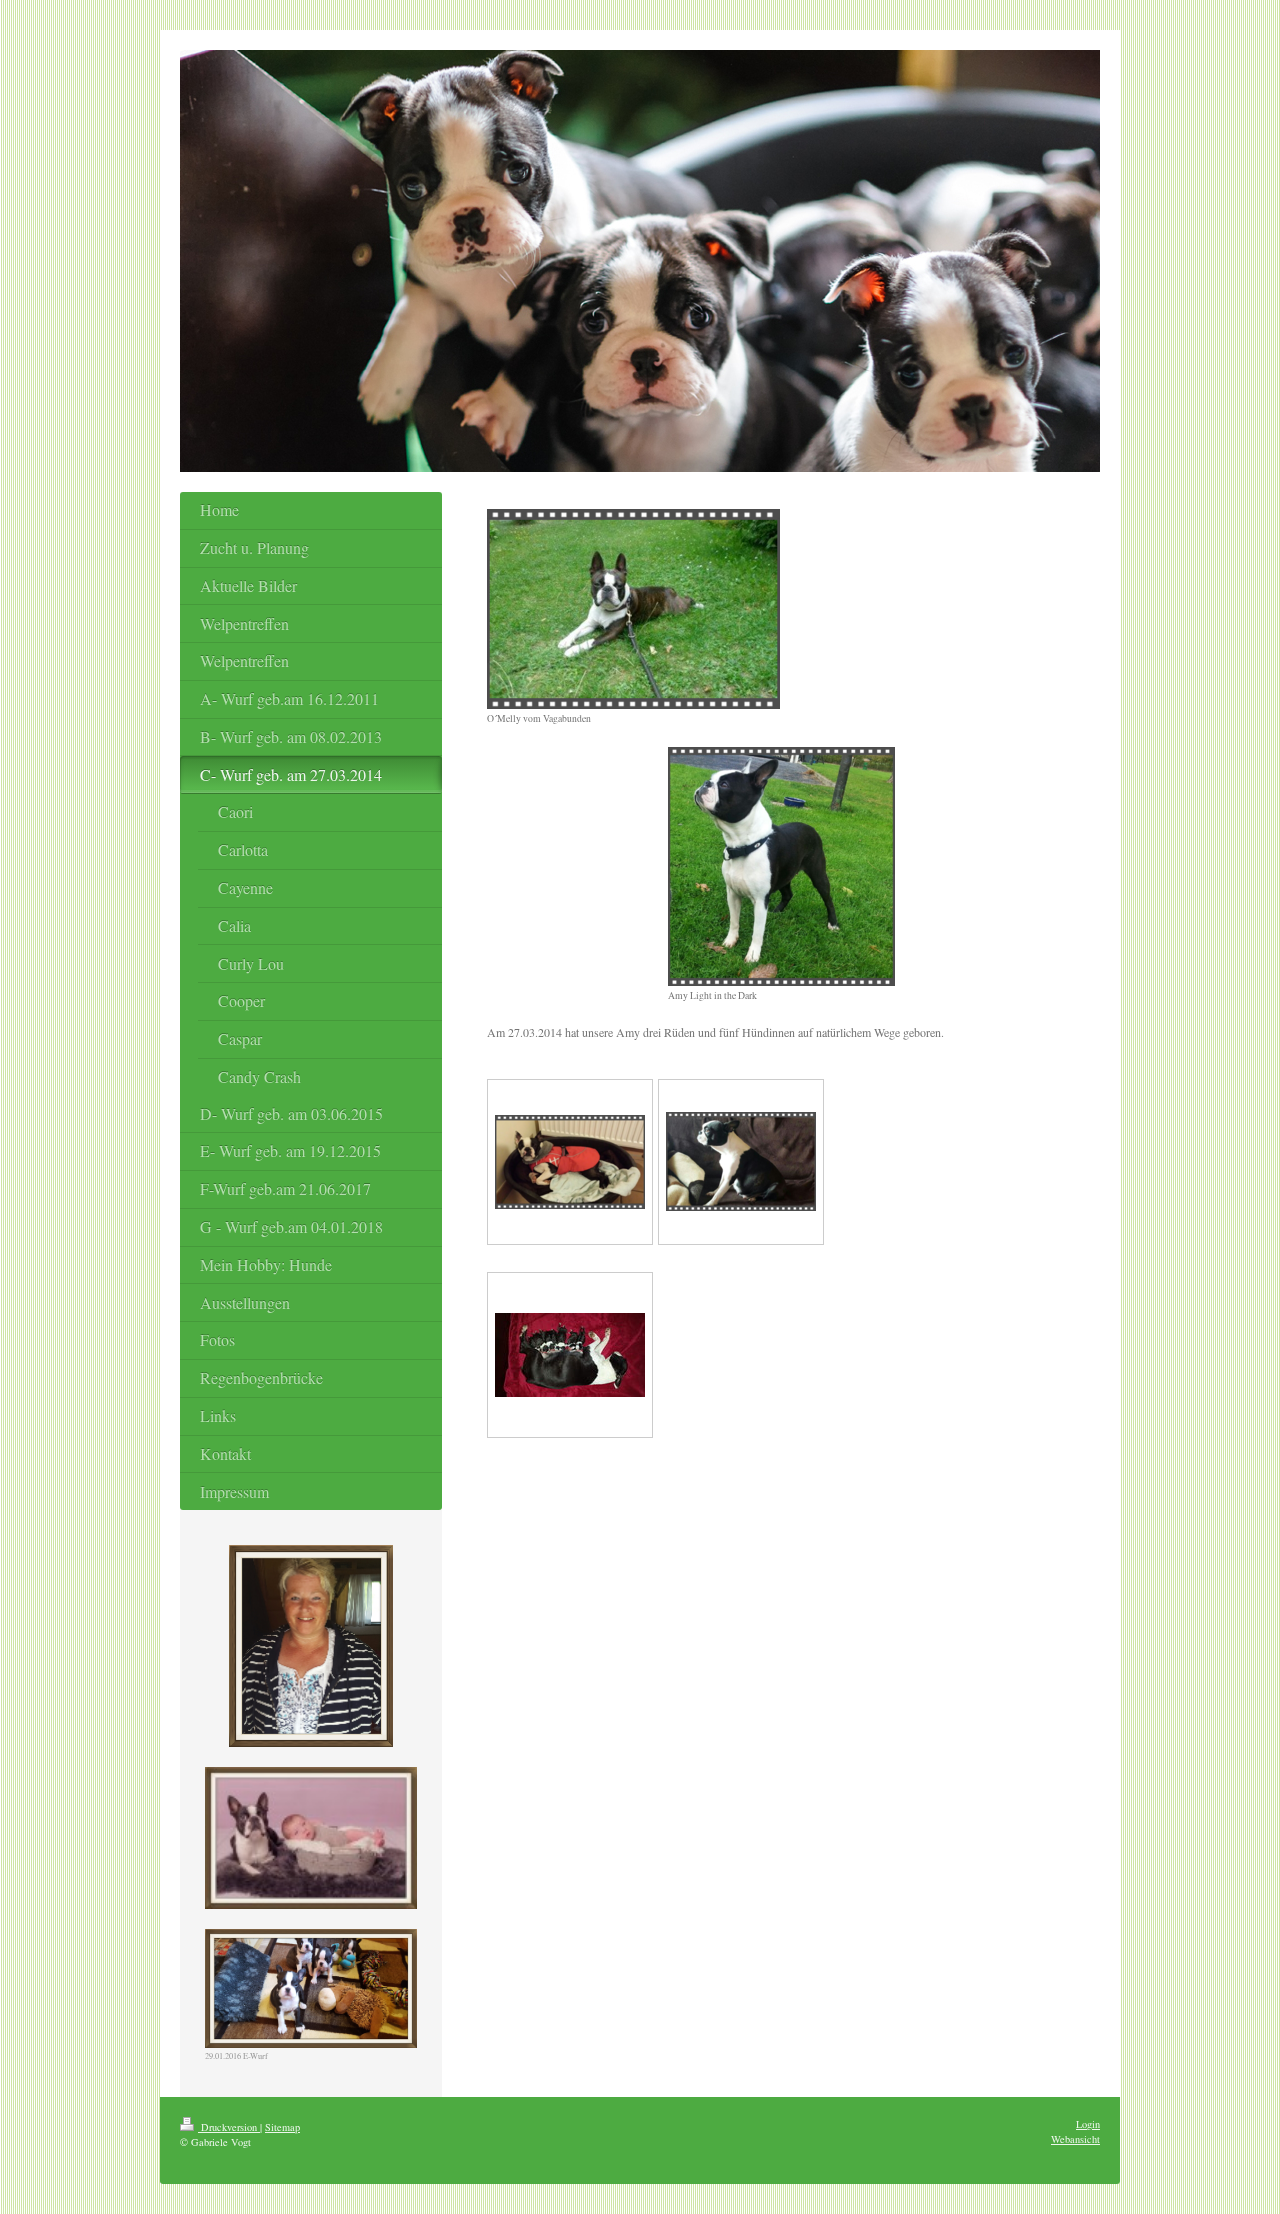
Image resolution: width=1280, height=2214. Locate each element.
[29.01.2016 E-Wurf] (311, 1988)
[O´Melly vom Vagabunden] (633, 609)
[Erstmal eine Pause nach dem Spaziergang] (570, 1162)
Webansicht (1075, 2139)
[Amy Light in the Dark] (781, 866)
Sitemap (282, 2127)
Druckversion (229, 2127)
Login (1088, 2124)
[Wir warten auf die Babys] (741, 1161)
